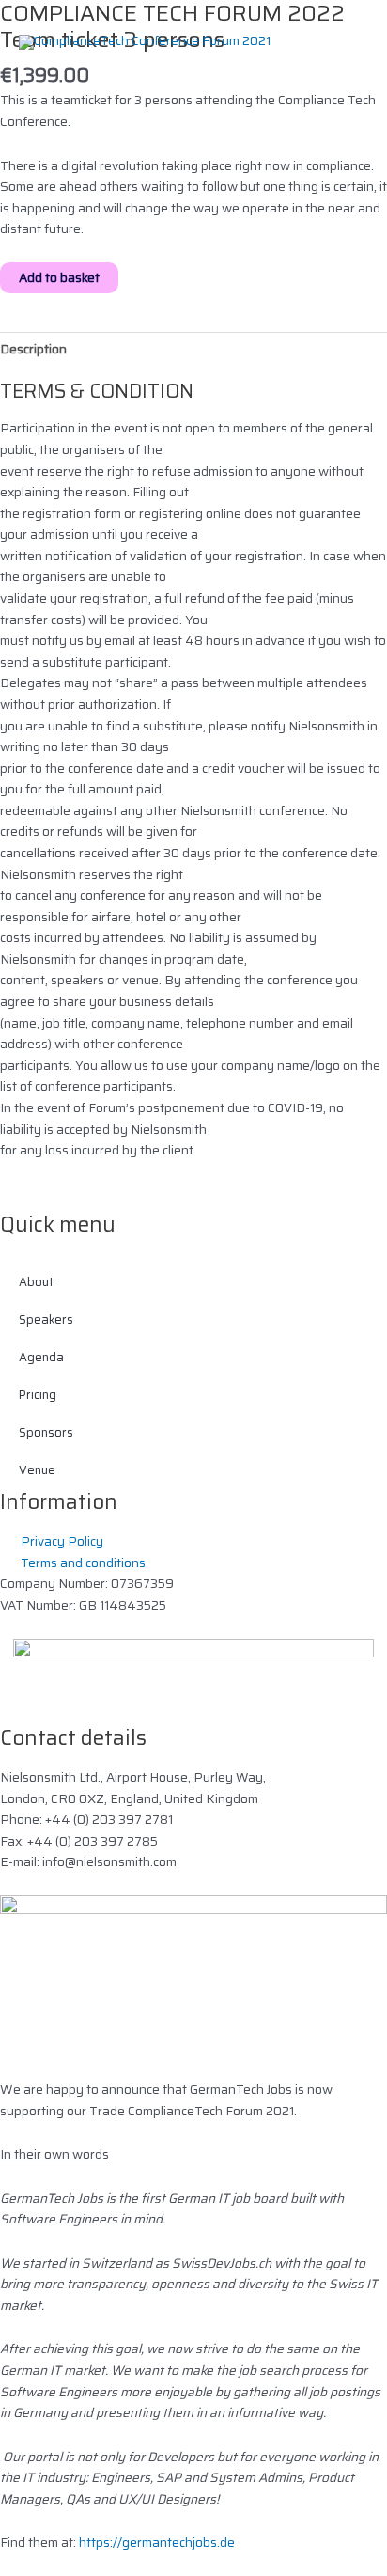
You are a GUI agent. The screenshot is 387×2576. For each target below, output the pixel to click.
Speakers (46, 1319)
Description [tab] (33, 349)
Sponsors (46, 1432)
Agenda (41, 1357)
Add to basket (59, 277)
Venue (37, 1470)
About (36, 1282)
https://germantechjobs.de (157, 2542)
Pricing (38, 1395)
